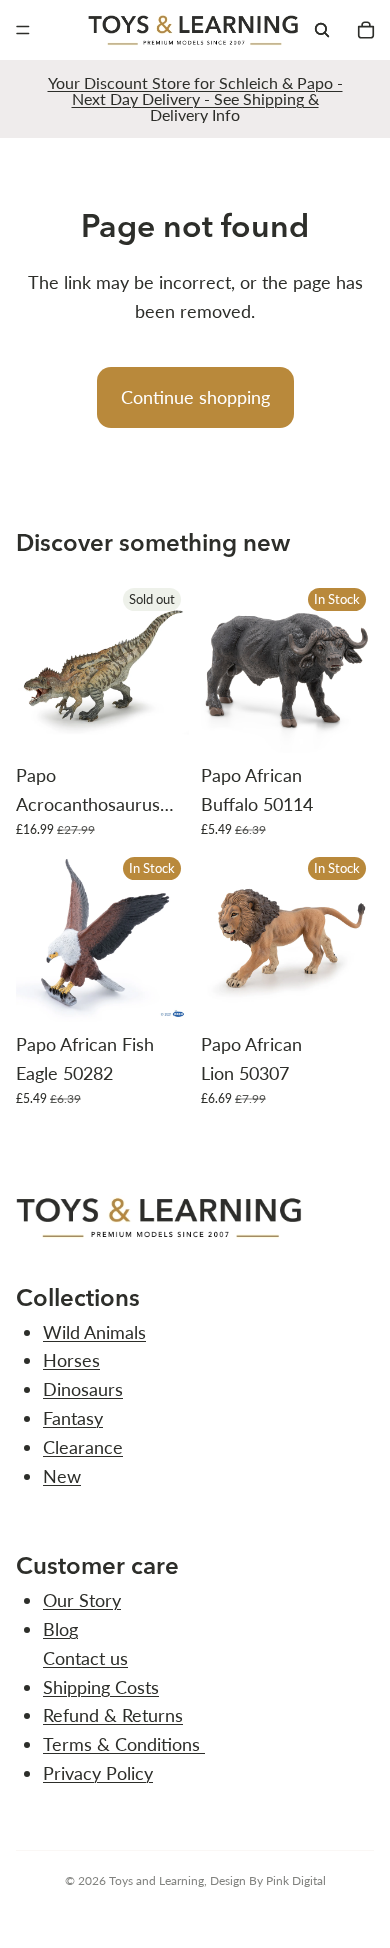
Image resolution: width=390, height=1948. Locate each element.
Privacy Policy (98, 1773)
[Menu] (23, 30)
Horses (71, 1360)
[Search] (322, 30)
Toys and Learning (156, 1880)
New (62, 1476)
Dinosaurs (83, 1389)
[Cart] (366, 30)
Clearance (83, 1447)
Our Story (82, 1600)
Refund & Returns (113, 1715)
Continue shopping (195, 397)
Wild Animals (94, 1332)
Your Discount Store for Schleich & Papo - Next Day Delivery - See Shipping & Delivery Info (195, 98)
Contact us (85, 1658)
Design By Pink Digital (268, 1880)
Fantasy (73, 1418)
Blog (60, 1629)
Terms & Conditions (124, 1744)
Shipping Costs (101, 1687)
